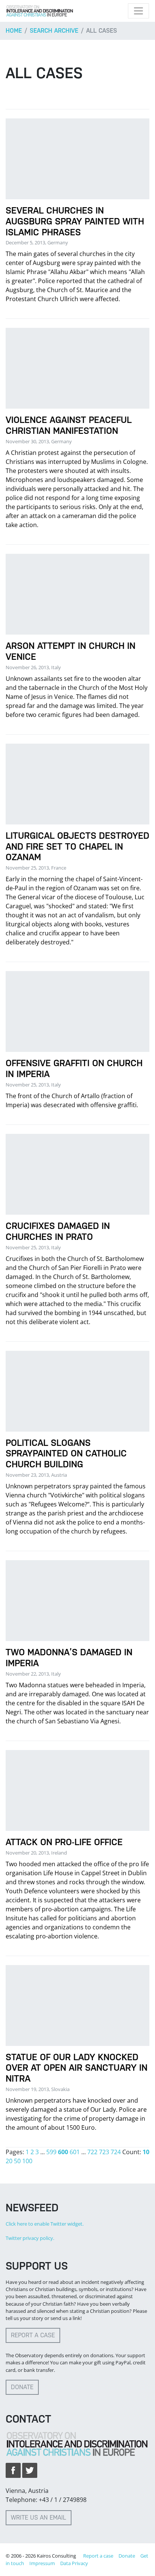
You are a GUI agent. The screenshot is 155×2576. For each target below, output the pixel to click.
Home (14, 31)
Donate (22, 2387)
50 (17, 2161)
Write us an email (39, 2518)
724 (116, 2152)
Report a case (33, 2335)
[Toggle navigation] (138, 11)
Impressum (42, 2563)
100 (27, 2161)
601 (75, 2152)
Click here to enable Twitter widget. (45, 2224)
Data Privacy (74, 2563)
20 (9, 2161)
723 (104, 2152)
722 (92, 2152)
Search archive (54, 31)
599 (51, 2152)
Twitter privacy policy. (30, 2238)
